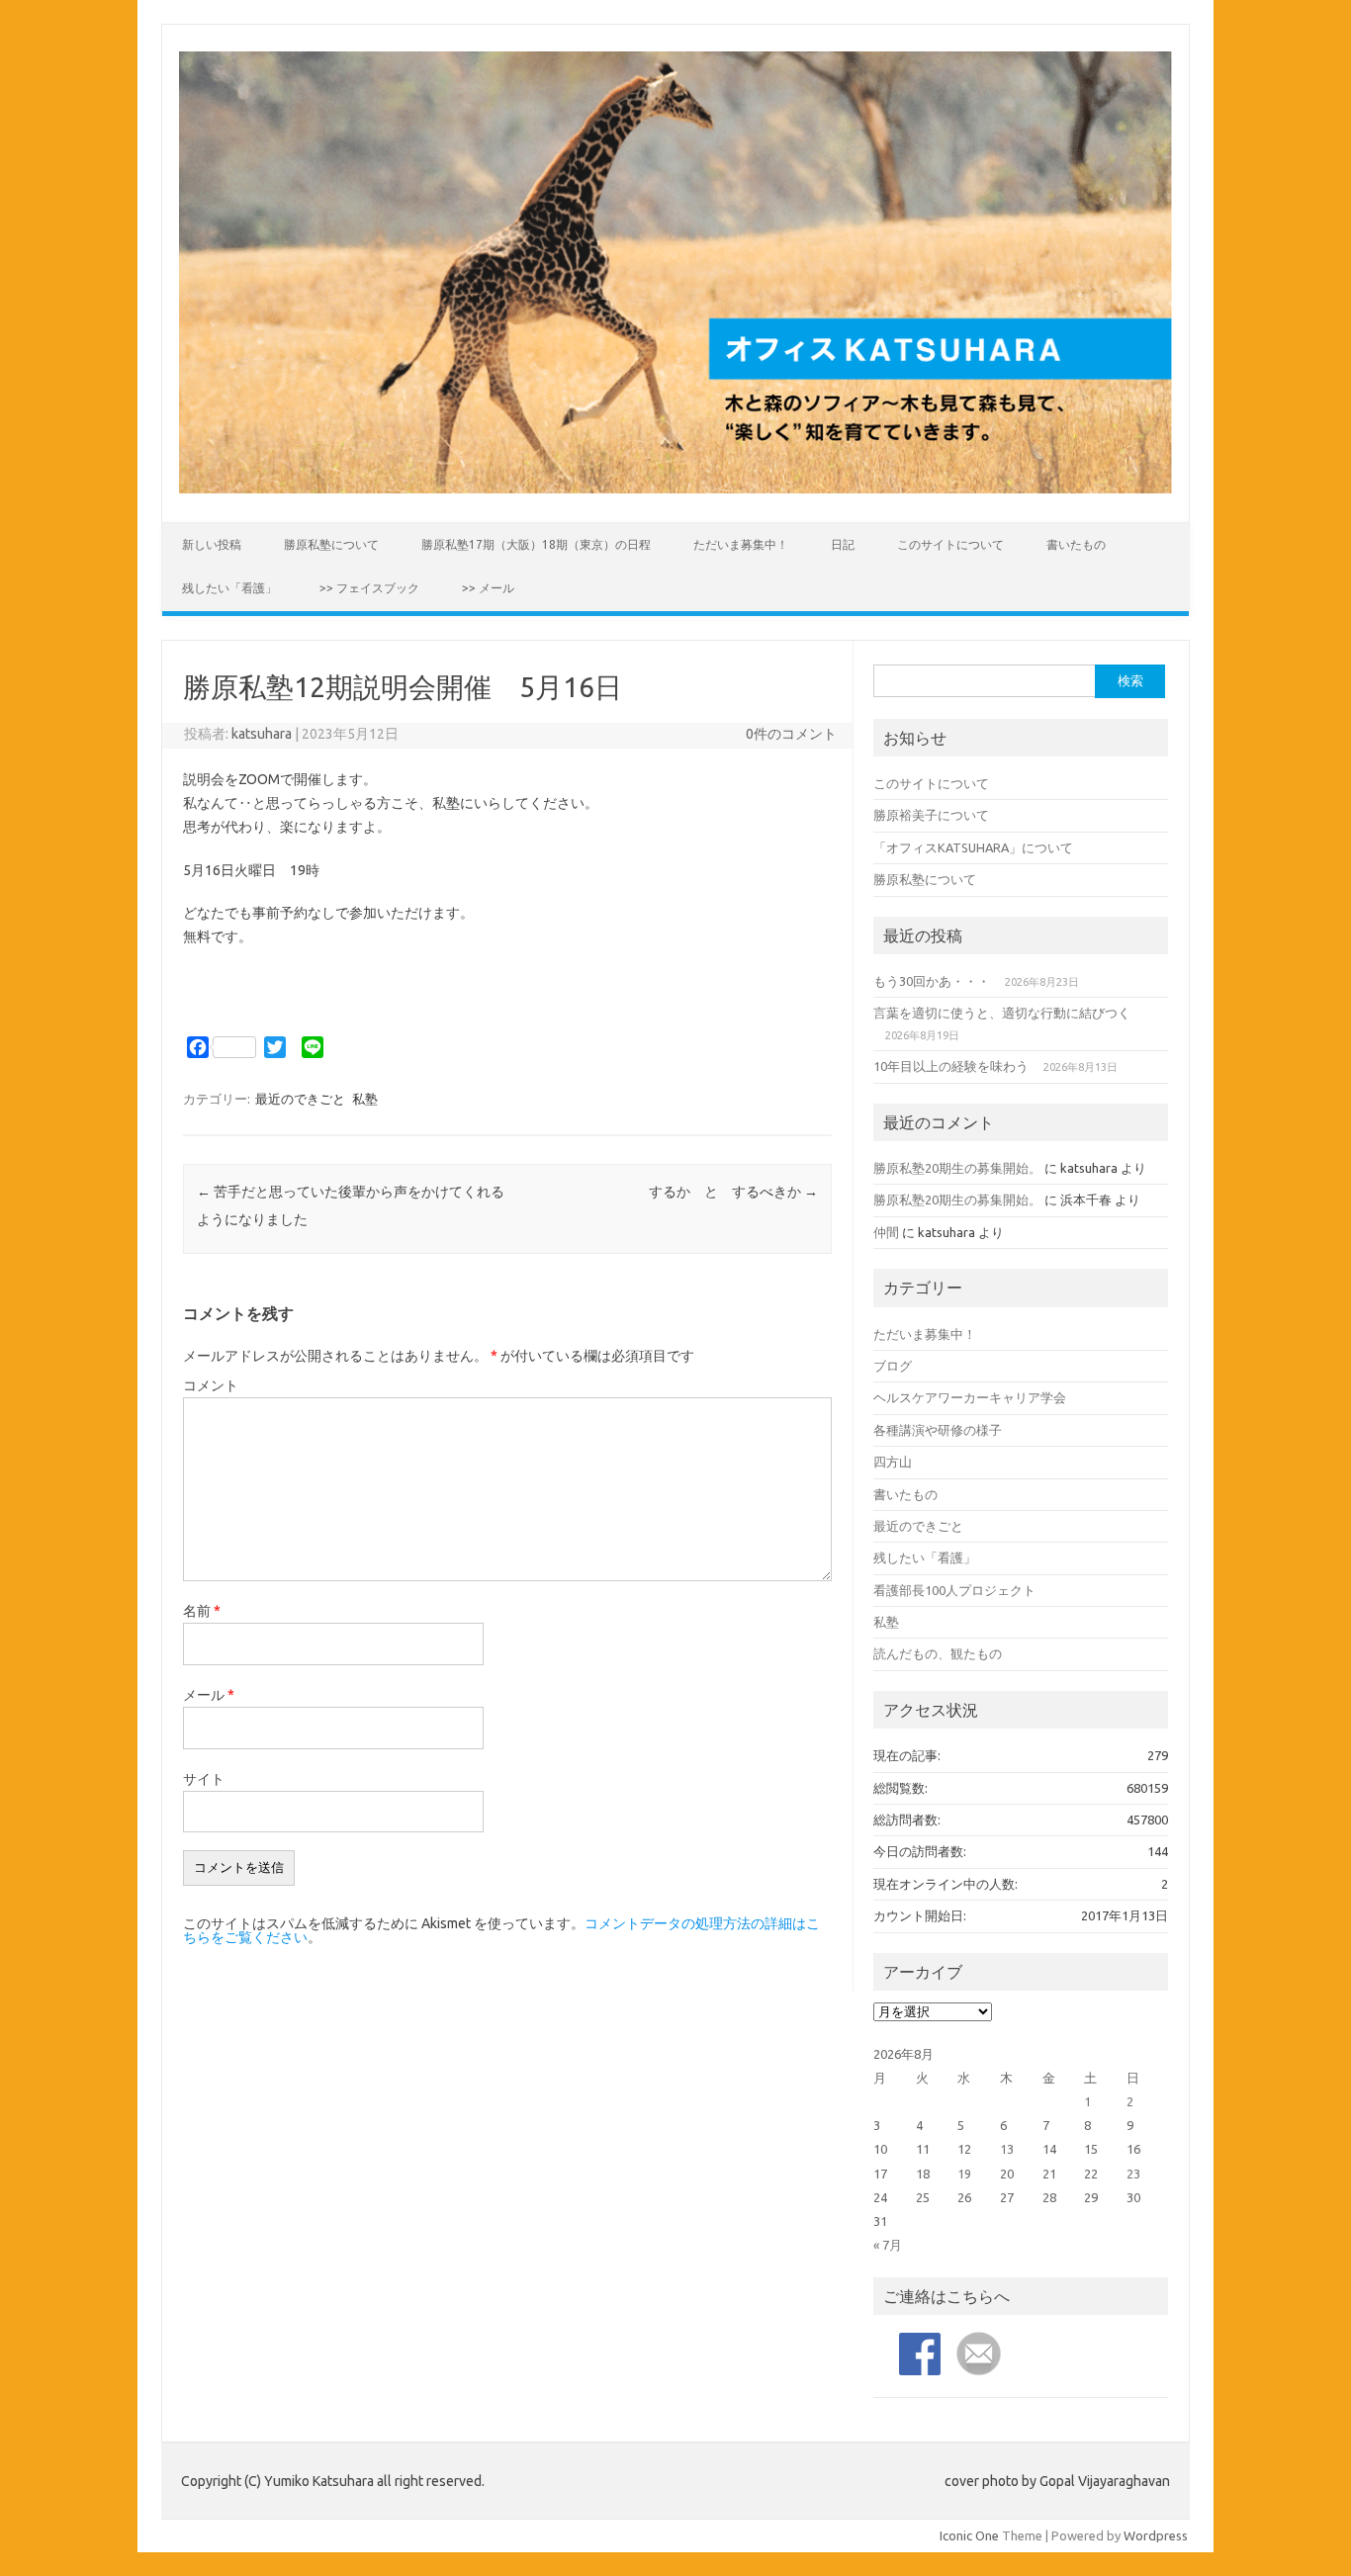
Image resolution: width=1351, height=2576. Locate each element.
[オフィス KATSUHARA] (675, 489)
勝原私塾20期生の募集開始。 (957, 1168)
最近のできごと (300, 1099)
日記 (843, 544)
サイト (204, 1779)
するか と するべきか (733, 1192)
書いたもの (1076, 544)
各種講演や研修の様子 (938, 1430)
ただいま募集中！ (741, 544)
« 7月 (888, 2245)
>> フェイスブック (369, 588)
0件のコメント (791, 734)
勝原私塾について (331, 544)
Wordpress (1156, 2535)
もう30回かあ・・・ (932, 981)
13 (1007, 2149)
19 (964, 2174)
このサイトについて (950, 544)
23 (1133, 2174)
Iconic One (969, 2535)
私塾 (365, 1099)
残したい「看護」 (229, 588)
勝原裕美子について (931, 815)
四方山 (893, 1462)
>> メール (488, 588)
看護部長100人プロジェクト (954, 1590)
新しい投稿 (212, 544)
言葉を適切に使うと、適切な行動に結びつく (1002, 1013)
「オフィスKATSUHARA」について (973, 847)
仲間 (886, 1232)
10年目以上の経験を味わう (951, 1066)
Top (1304, 2529)
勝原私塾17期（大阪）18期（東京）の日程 (536, 544)
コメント (211, 1385)
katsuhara (262, 734)
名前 (202, 1611)
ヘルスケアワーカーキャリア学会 (970, 1397)
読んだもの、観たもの (938, 1653)
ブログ (893, 1366)
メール (209, 1695)
